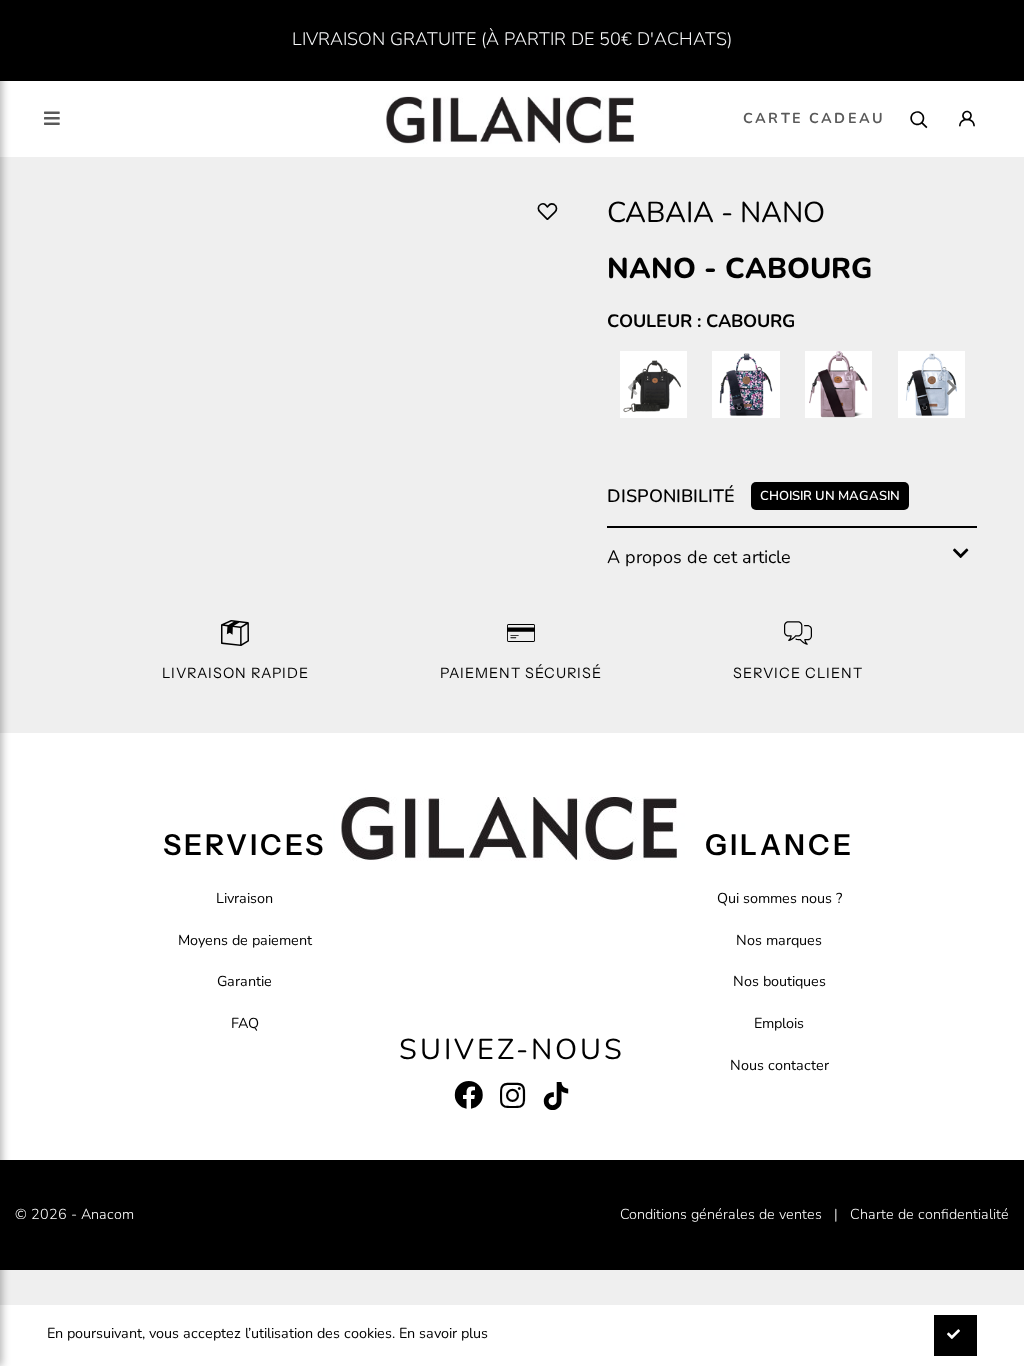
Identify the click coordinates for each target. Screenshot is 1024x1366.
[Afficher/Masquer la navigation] (52, 118)
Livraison (244, 898)
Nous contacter (779, 1065)
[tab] (792, 557)
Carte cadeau (814, 118)
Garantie (244, 981)
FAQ (245, 1023)
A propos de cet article (699, 557)
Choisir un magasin (830, 496)
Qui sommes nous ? (779, 898)
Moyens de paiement (245, 940)
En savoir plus (443, 1333)
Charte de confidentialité (929, 1214)
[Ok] (955, 1335)
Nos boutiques (779, 981)
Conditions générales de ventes (721, 1214)
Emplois (779, 1023)
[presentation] (632, 389)
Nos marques (779, 940)
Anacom (107, 1214)
